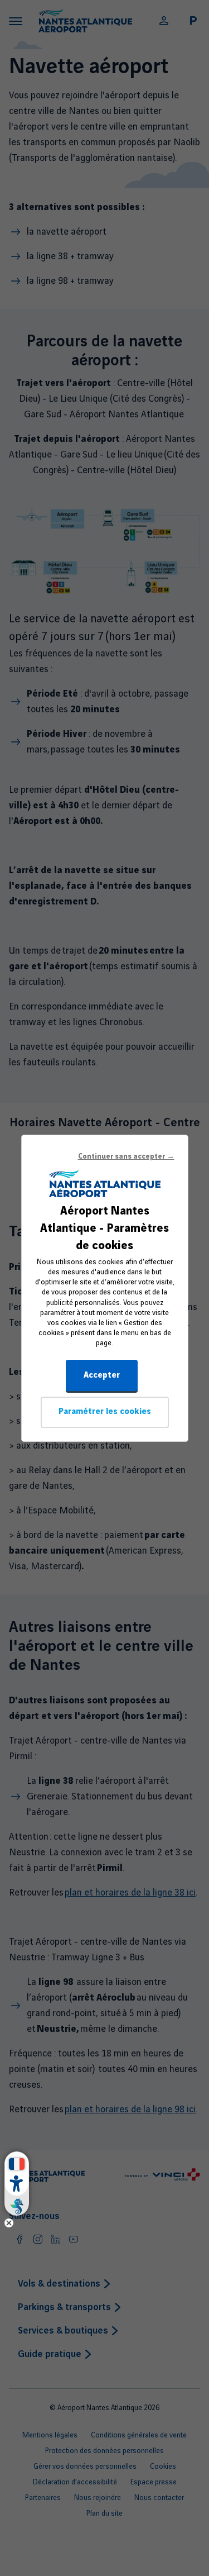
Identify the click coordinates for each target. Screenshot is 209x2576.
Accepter (102, 1375)
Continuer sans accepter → (126, 1156)
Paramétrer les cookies (105, 1412)
